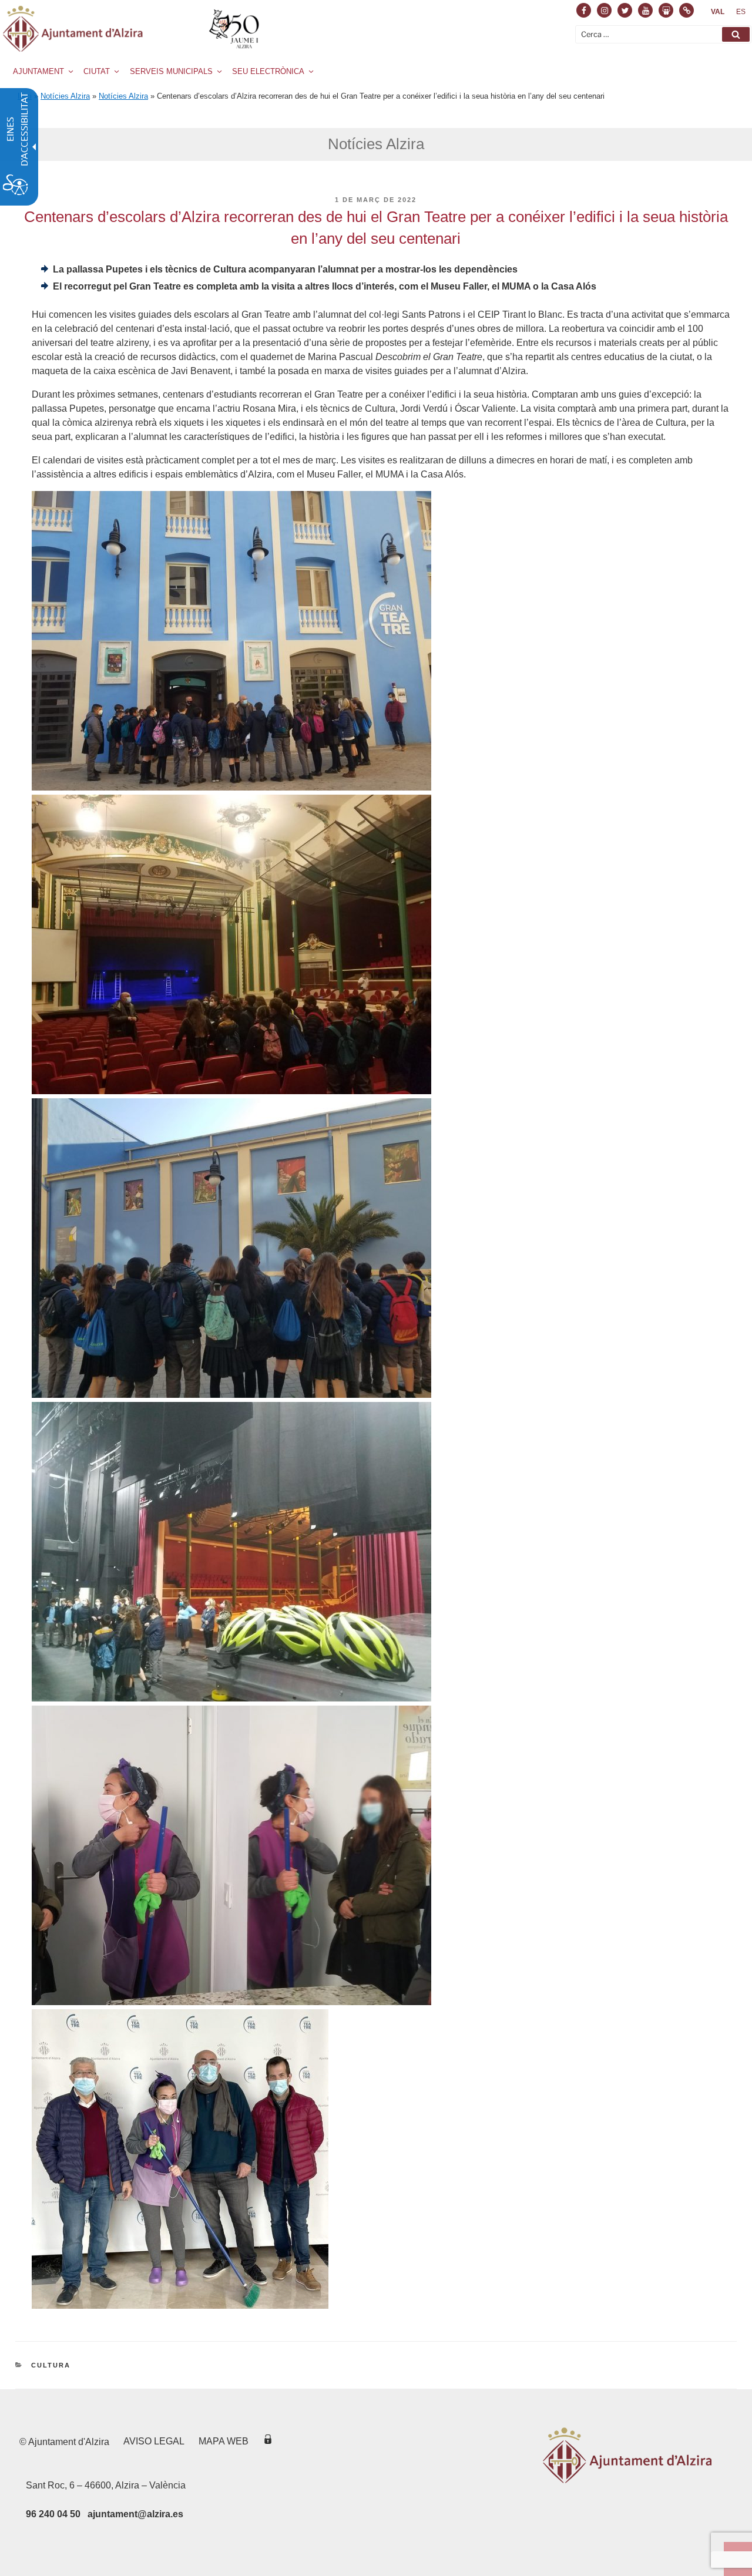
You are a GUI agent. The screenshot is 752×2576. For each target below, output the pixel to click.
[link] (718, 12)
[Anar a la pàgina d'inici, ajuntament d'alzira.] (133, 29)
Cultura (51, 2365)
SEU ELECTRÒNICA (268, 71)
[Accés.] (268, 2441)
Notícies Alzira (65, 96)
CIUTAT (97, 71)
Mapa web (224, 2441)
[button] (736, 34)
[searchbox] (663, 34)
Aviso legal (154, 2441)
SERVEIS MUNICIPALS (171, 71)
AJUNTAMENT (38, 71)
